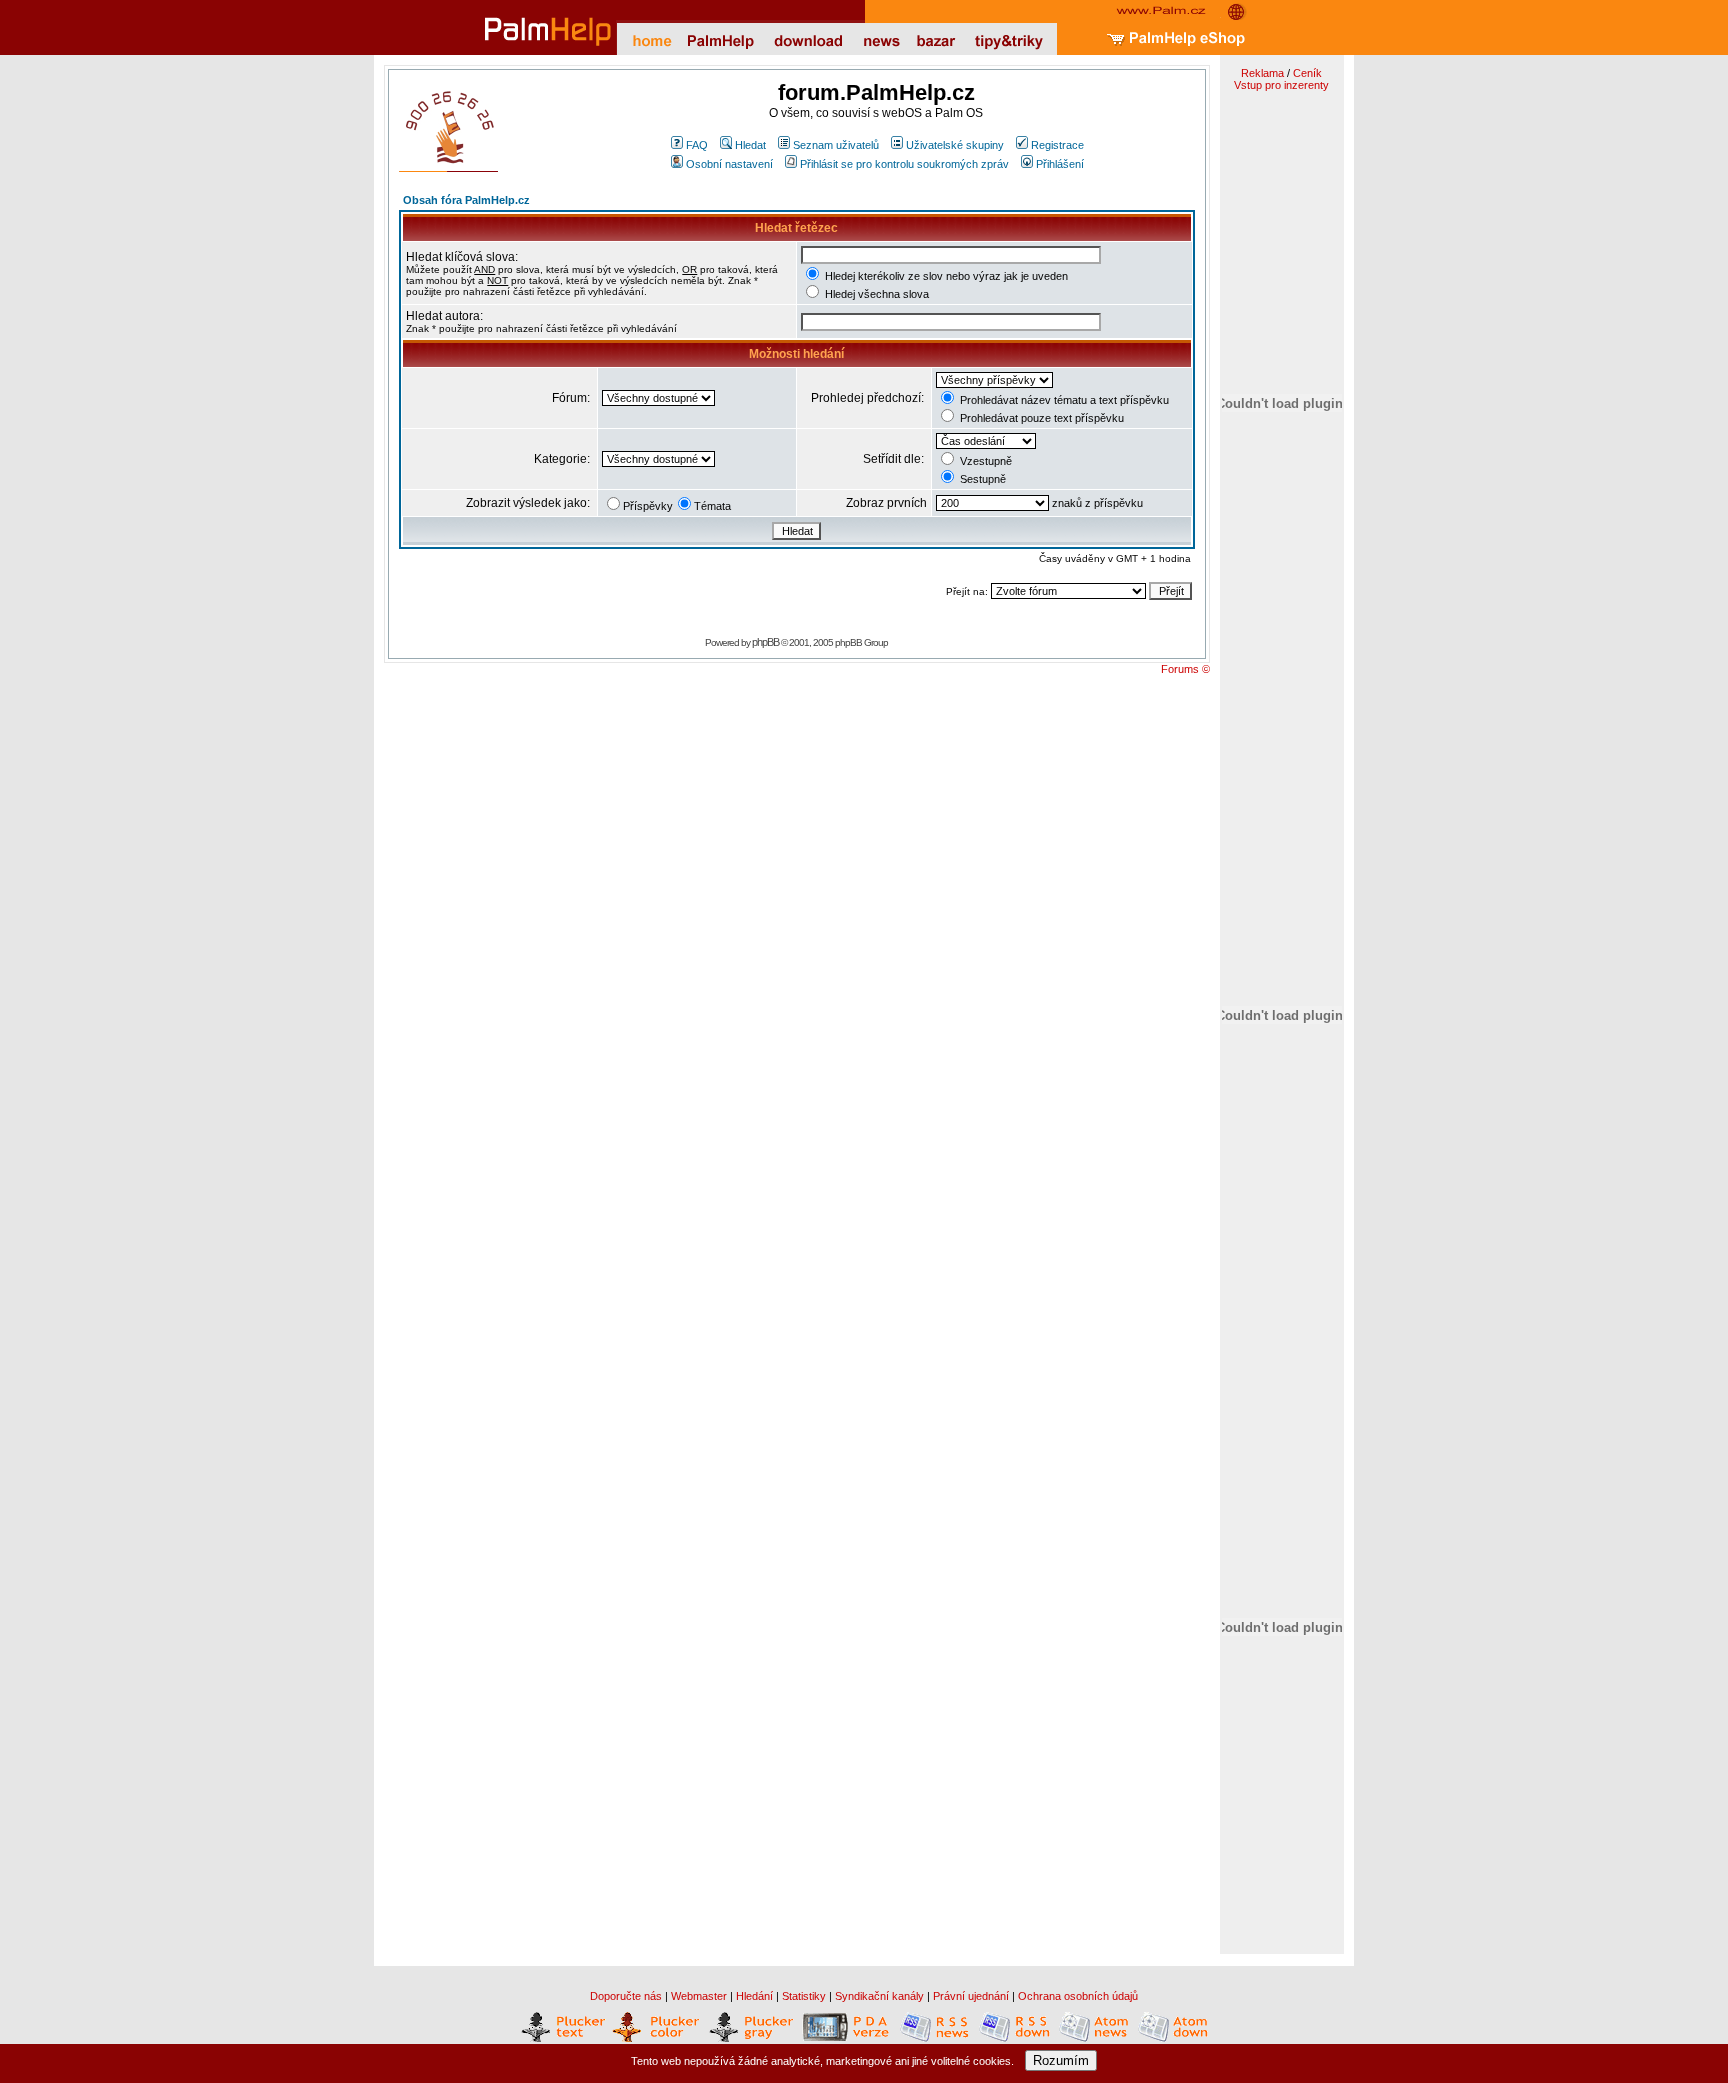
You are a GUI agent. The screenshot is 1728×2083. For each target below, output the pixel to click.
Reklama (1262, 73)
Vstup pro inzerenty (1281, 85)
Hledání (754, 1996)
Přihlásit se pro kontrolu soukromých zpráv (904, 164)
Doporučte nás (626, 1996)
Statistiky (804, 1996)
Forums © (1185, 669)
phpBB (765, 642)
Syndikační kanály (879, 1996)
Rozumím (1061, 2060)
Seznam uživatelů (836, 145)
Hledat (750, 145)
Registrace (1057, 145)
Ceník (1307, 73)
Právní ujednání (971, 1996)
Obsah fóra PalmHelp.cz (466, 200)
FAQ (697, 145)
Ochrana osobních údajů (1078, 1996)
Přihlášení (1060, 164)
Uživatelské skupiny (955, 145)
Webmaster (699, 1996)
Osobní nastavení (729, 164)
